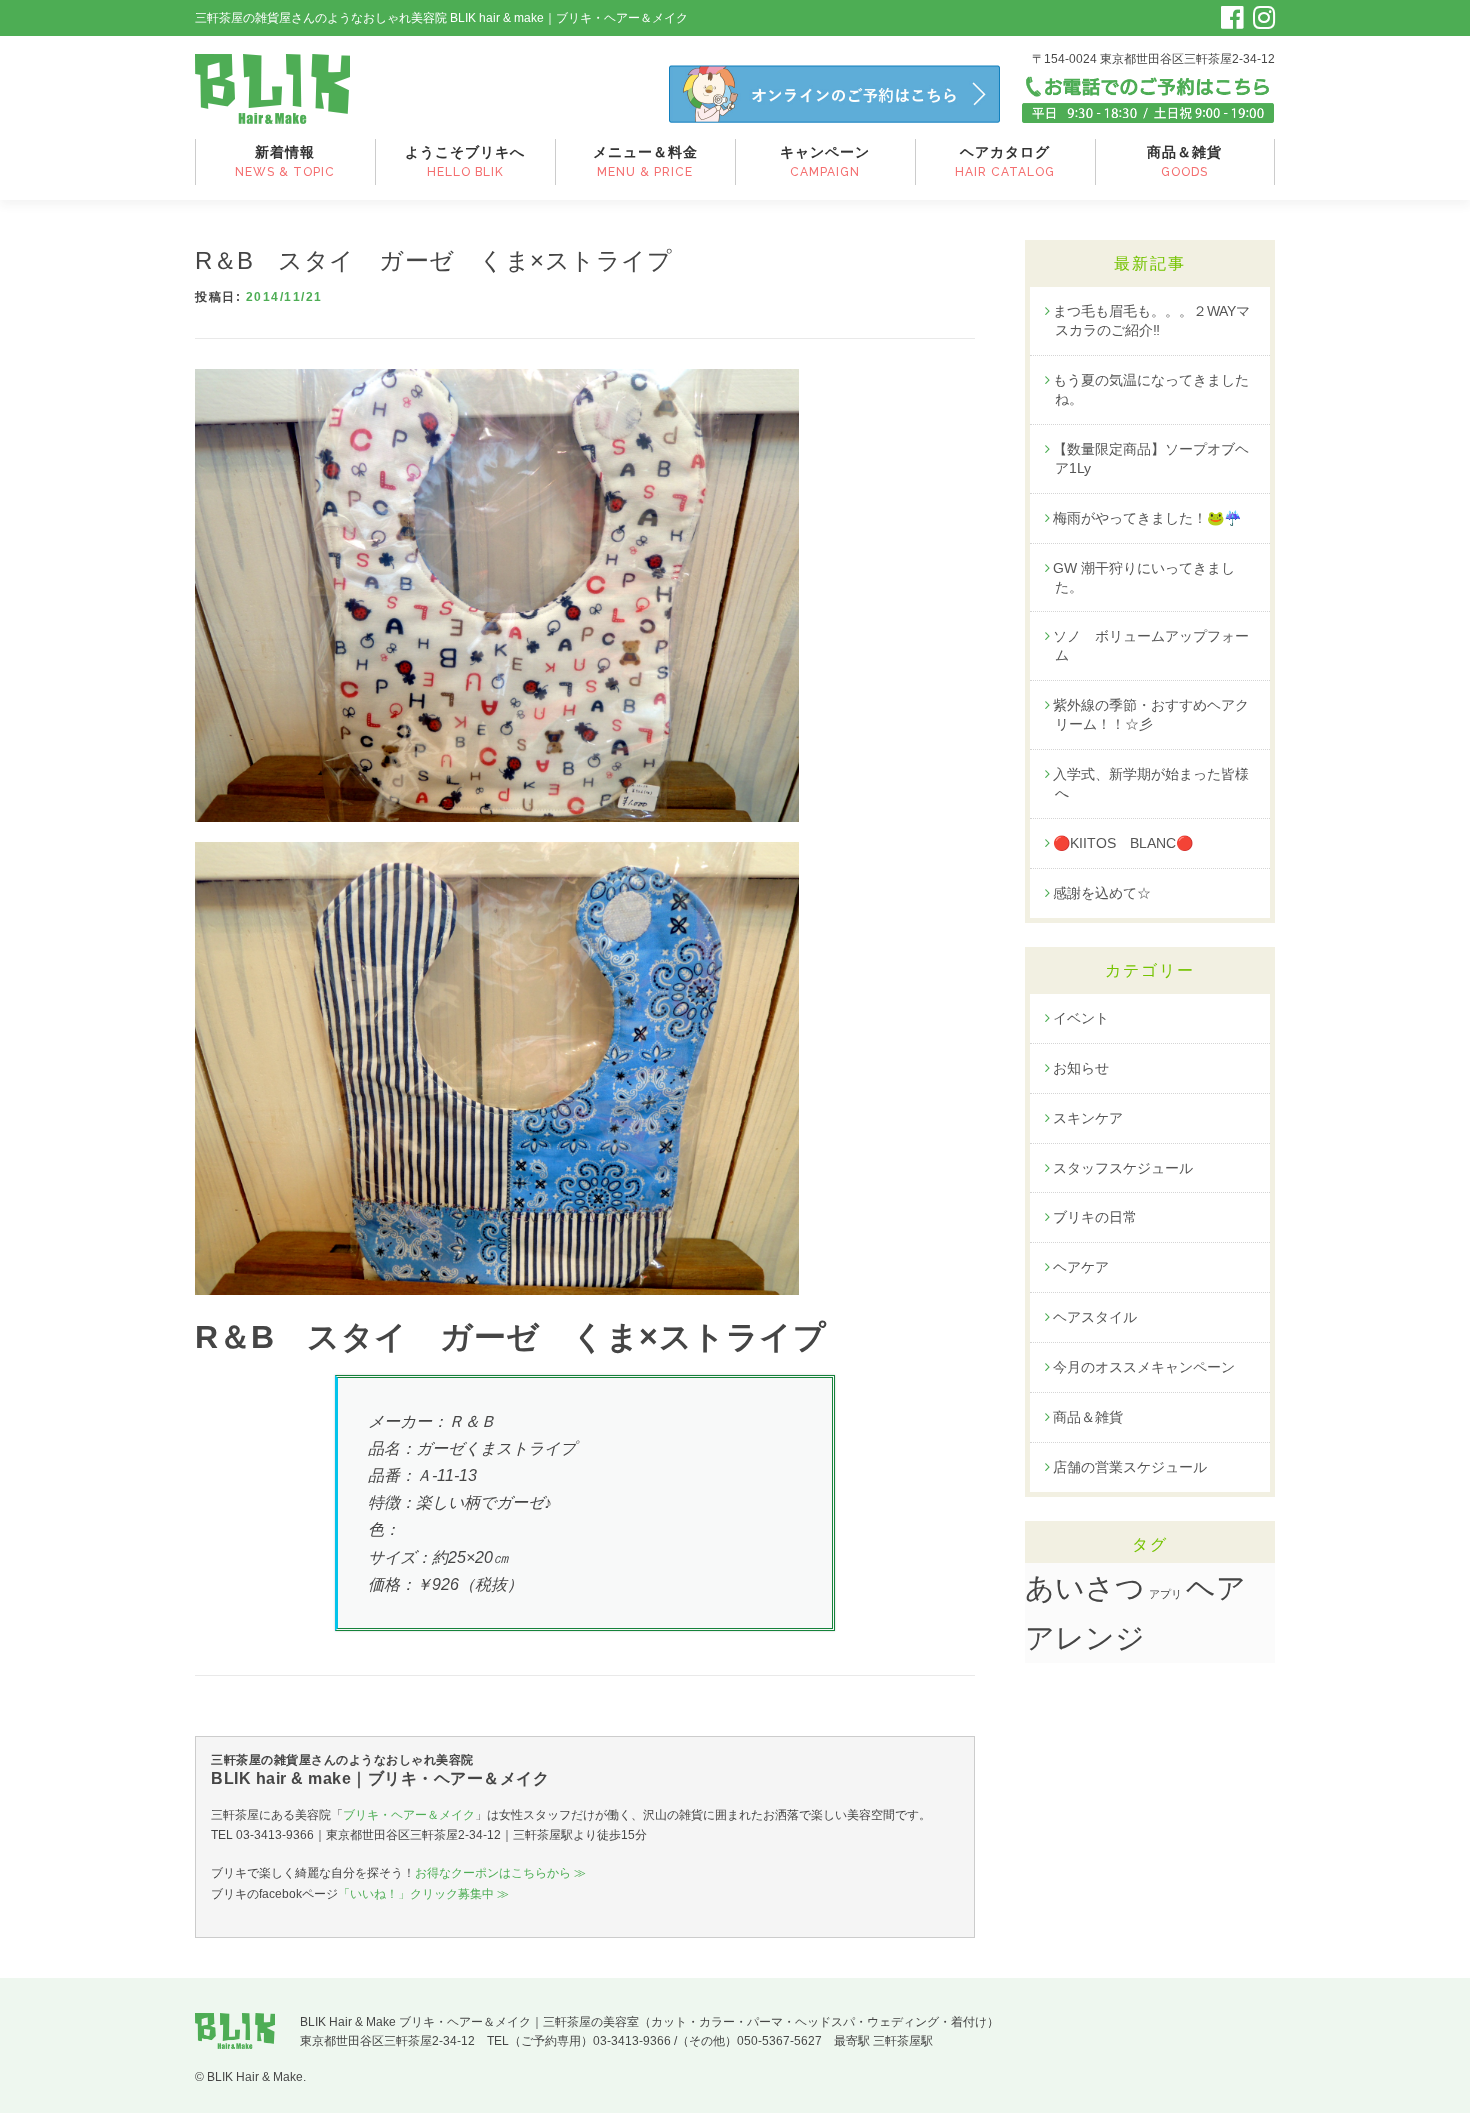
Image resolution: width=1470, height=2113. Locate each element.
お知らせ (1081, 1068)
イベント (1081, 1018)
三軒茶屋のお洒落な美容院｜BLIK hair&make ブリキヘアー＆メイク (272, 89)
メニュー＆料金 (645, 161)
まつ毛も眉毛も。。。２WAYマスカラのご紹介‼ (1151, 320)
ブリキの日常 (1095, 1217)
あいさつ (1085, 1588)
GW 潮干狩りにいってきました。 (1144, 577)
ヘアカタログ (1005, 161)
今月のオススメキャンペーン (1144, 1367)
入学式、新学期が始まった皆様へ (1151, 783)
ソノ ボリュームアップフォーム (1151, 645)
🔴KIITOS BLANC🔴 (1123, 843)
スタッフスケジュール (1123, 1168)
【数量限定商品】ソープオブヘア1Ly (1151, 458)
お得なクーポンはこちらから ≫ (500, 1873)
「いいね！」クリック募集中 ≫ (423, 1894)
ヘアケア (1081, 1267)
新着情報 (285, 161)
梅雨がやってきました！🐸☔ (1147, 518)
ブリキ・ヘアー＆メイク (409, 1815)
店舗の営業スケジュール (1130, 1467)
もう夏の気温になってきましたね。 (1151, 389)
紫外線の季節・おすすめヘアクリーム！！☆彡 (1151, 714)
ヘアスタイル (1095, 1317)
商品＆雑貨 (1184, 161)
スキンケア (1088, 1118)
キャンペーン (825, 161)
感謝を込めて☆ (1102, 893)
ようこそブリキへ (465, 161)
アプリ (1165, 1594)
